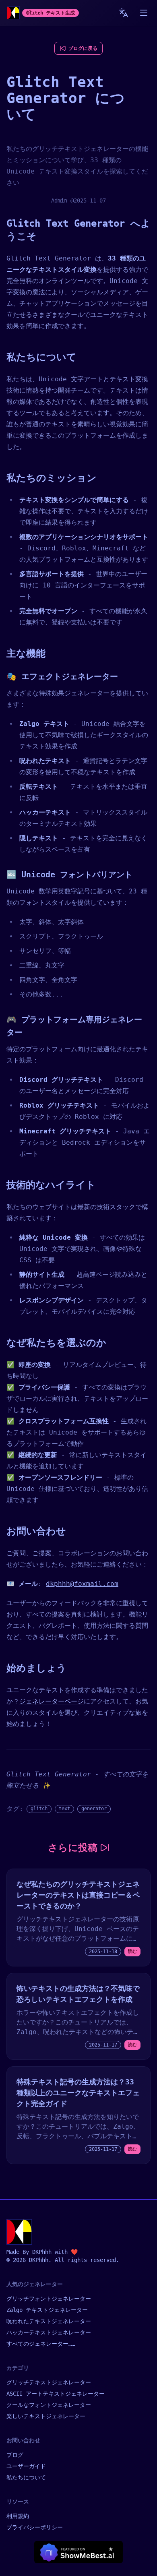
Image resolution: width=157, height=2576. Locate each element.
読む (132, 1951)
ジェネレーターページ (52, 1701)
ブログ (15, 2455)
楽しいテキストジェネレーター (46, 2416)
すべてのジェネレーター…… (41, 2344)
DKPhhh (42, 2252)
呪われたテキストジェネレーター (49, 2321)
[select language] (124, 13)
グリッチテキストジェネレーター (49, 2382)
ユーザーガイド (26, 2466)
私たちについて (26, 2477)
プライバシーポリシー (35, 2527)
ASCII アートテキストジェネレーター (56, 2394)
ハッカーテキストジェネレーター (49, 2332)
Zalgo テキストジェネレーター (47, 2310)
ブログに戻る (83, 48)
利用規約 (18, 2516)
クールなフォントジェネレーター (49, 2405)
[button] (144, 13)
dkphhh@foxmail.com (82, 1584)
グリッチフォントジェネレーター (49, 2299)
